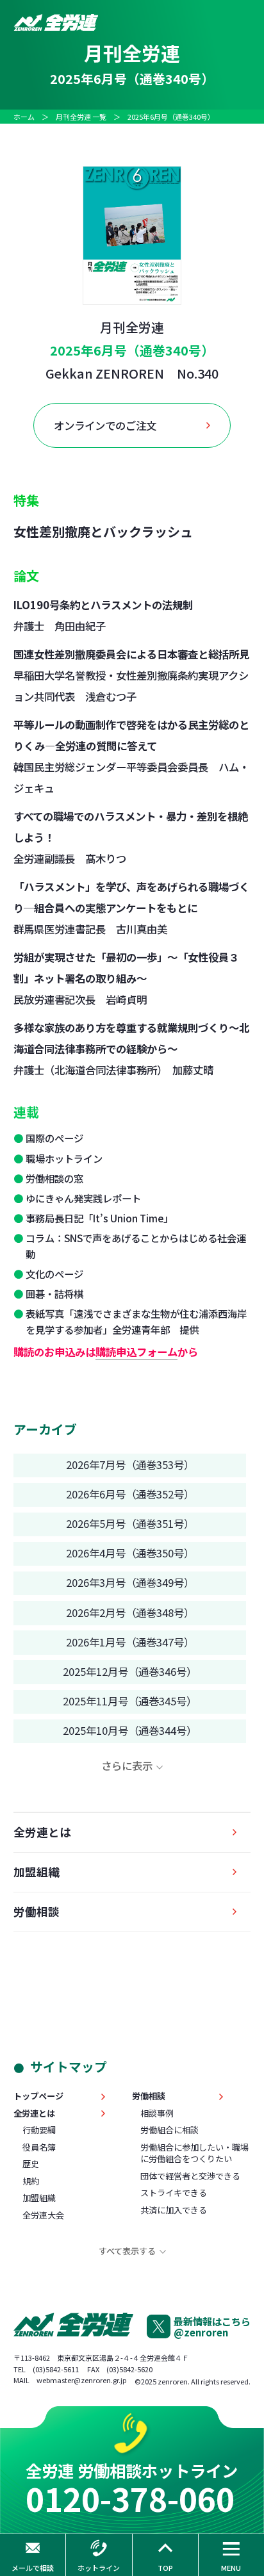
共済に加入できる (174, 2210)
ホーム (24, 117)
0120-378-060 (130, 2498)
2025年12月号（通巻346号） (130, 1671)
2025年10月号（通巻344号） (130, 1730)
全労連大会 (43, 2215)
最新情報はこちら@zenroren (212, 2326)
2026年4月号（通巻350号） (130, 1553)
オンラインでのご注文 (105, 425)
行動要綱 (39, 2130)
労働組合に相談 (169, 2130)
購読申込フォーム (136, 1352)
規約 (31, 2181)
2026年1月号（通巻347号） (130, 1642)
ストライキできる (174, 2193)
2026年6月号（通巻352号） (130, 1494)
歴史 (31, 2164)
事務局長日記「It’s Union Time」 (99, 1218)
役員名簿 (39, 2147)
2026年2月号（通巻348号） (130, 1612)
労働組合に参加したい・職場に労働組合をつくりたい (194, 2153)
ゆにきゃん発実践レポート (83, 1198)
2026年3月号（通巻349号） (130, 1582)
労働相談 (37, 1911)
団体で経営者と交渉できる (190, 2176)
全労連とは (42, 1832)
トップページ (38, 2096)
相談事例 (157, 2113)
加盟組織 (37, 1872)
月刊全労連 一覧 (81, 117)
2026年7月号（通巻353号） (130, 1464)
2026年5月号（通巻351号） (130, 1523)
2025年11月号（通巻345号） (130, 1701)
